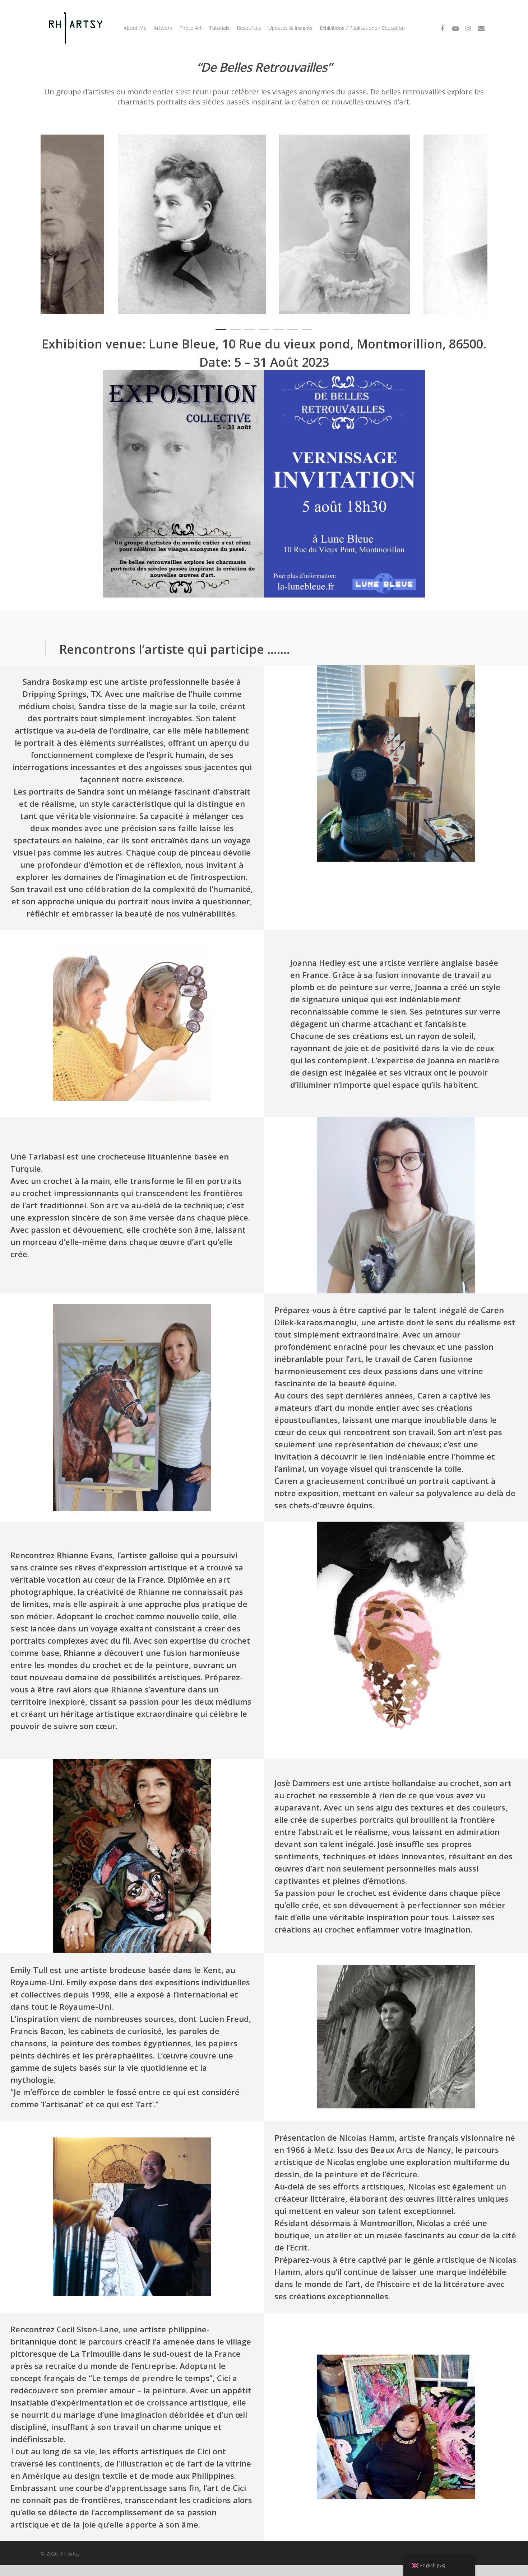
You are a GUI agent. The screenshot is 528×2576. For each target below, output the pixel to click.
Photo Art (191, 28)
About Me (135, 28)
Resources (249, 28)
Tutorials (219, 28)
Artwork (163, 28)
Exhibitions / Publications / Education (362, 28)
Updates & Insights (290, 28)
